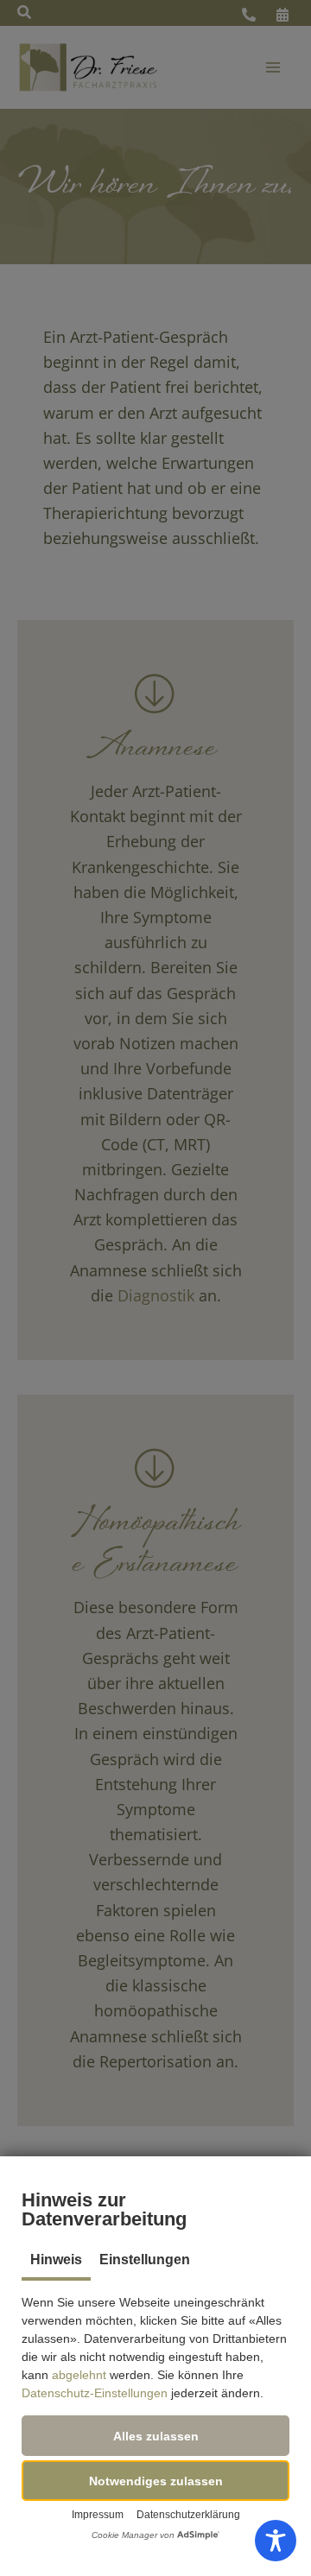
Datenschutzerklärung (188, 2515)
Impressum (98, 2515)
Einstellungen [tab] (145, 2260)
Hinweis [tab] (56, 2260)
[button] (155, 2436)
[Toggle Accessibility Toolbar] (276, 2541)
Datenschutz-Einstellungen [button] (95, 2393)
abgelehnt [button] (79, 2375)
